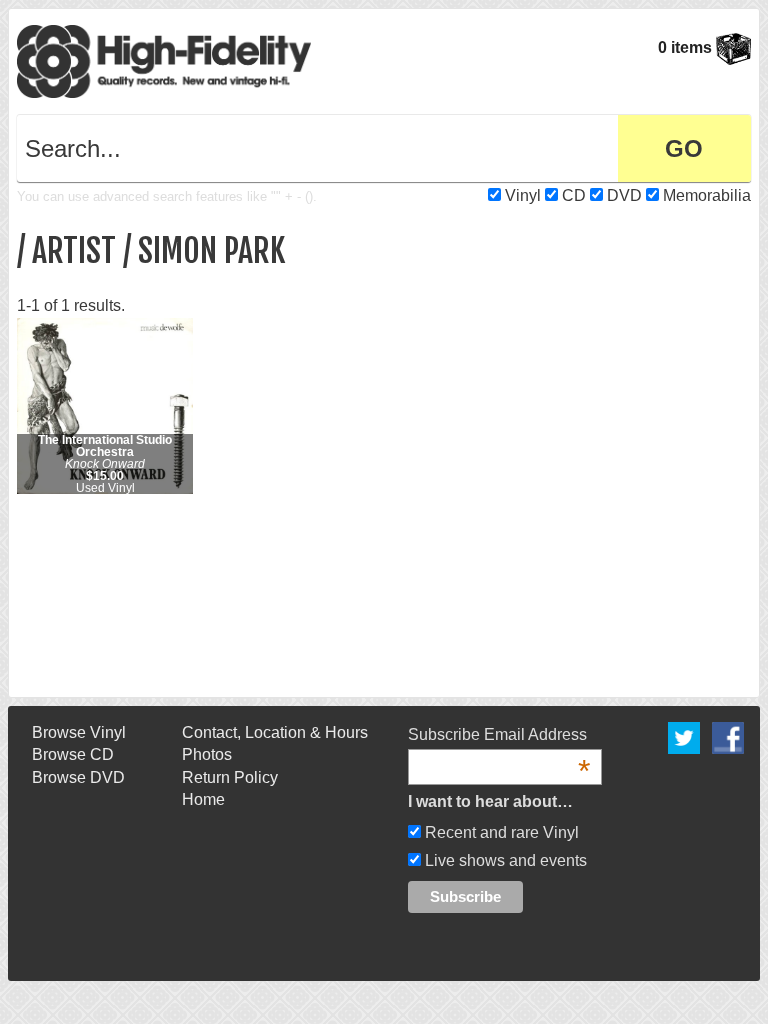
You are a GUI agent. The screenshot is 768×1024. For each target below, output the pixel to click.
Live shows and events (504, 860)
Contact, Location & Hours (275, 732)
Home (203, 799)
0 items (687, 47)
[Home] (164, 60)
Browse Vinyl (79, 732)
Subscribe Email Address (499, 736)
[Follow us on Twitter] (684, 736)
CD (574, 195)
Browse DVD (78, 777)
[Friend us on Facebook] (728, 736)
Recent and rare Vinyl (500, 832)
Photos (207, 754)
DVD (624, 195)
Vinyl (523, 195)
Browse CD (73, 754)
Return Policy (230, 777)
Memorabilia (707, 195)
